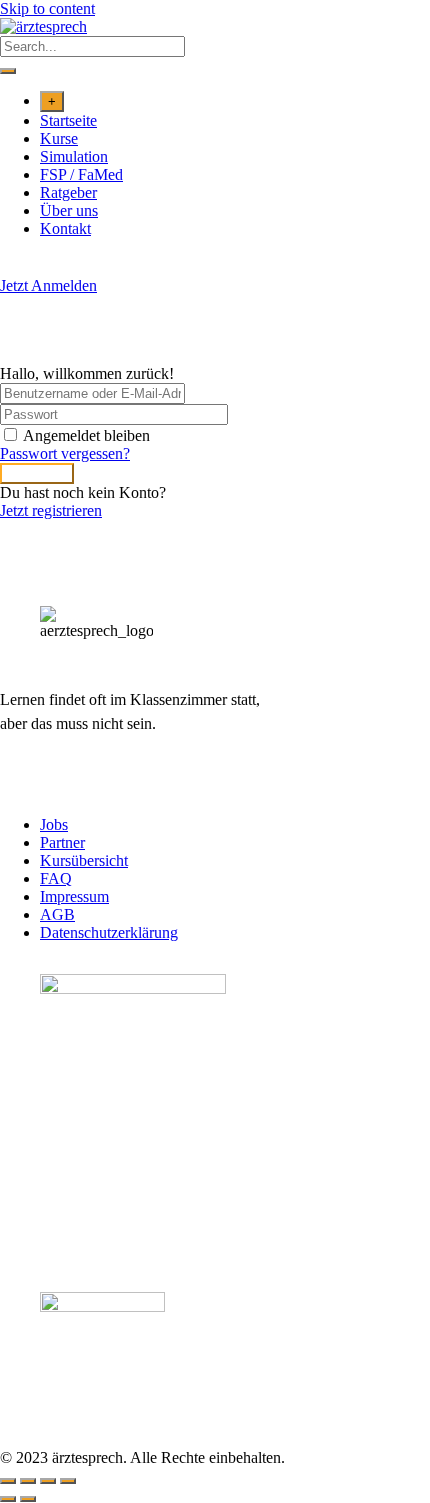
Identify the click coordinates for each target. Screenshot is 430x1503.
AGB (57, 914)
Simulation (74, 156)
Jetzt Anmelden (48, 285)
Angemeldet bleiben (86, 435)
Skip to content (47, 8)
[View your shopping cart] (10, 267)
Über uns (69, 210)
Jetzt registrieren (51, 510)
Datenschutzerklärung (109, 932)
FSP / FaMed (81, 174)
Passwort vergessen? (65, 453)
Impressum (74, 896)
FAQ (56, 878)
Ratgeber (68, 192)
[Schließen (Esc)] (68, 1481)
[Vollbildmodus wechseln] (28, 1481)
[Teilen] (48, 1481)
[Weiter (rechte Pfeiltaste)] (28, 1499)
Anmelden (37, 473)
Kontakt (65, 228)
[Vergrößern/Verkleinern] (8, 1481)
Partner (62, 842)
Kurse (59, 138)
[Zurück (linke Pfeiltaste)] (8, 1499)
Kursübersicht (84, 860)
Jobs (54, 824)
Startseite (68, 120)
